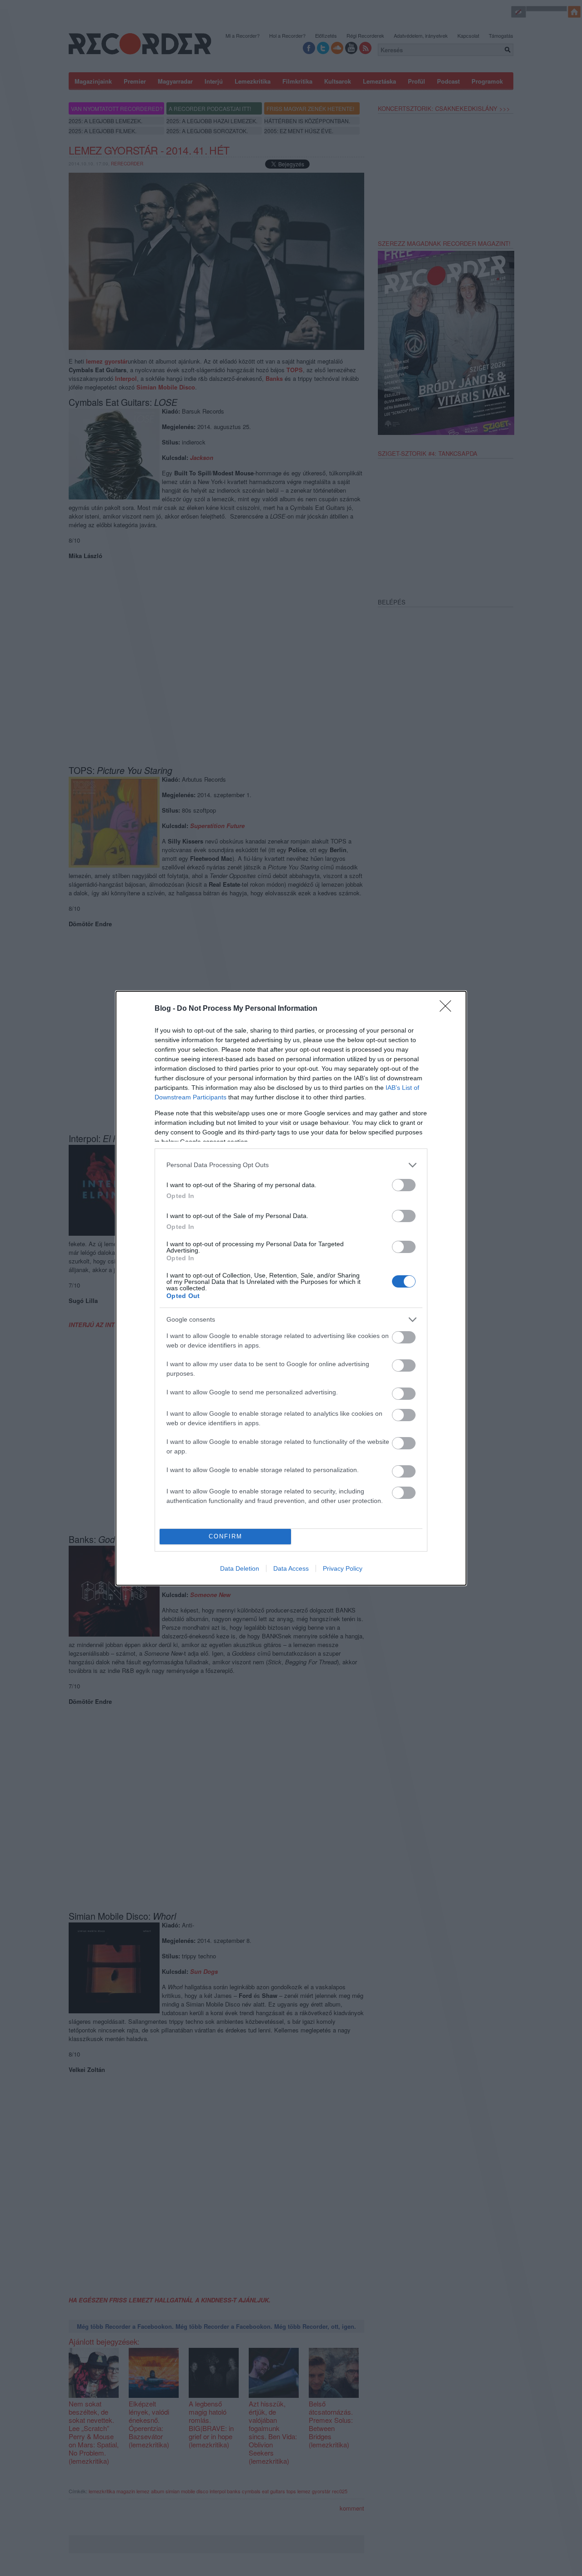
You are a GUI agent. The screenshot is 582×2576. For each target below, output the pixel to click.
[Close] (448, 1009)
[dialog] (291, 1288)
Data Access (291, 1568)
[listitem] (291, 1165)
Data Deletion (240, 1568)
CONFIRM (226, 1536)
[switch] (404, 1185)
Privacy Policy (343, 1568)
